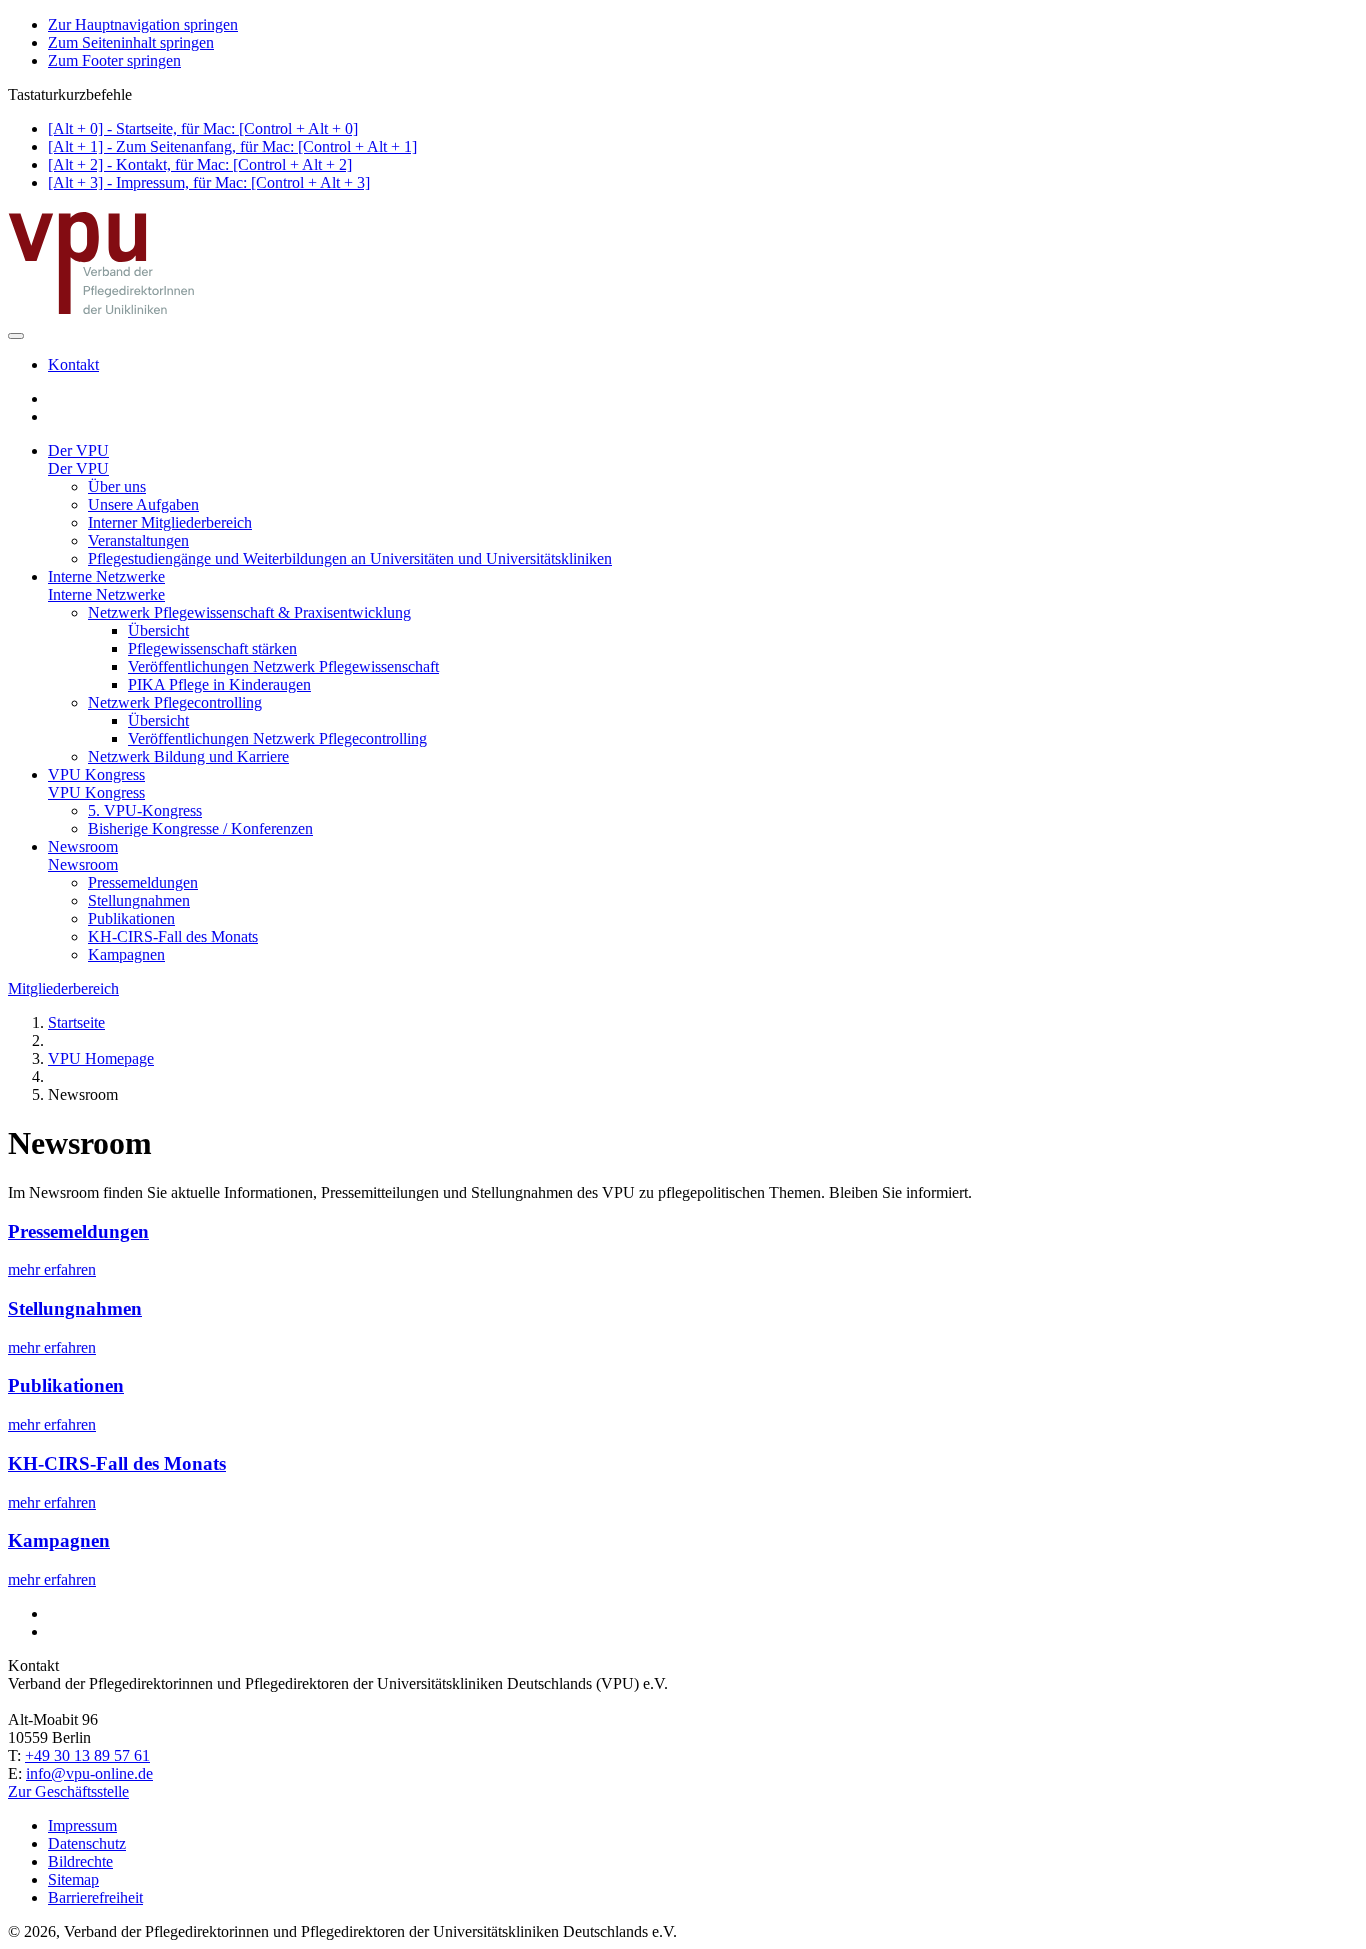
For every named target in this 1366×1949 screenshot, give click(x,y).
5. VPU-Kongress (145, 810)
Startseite (76, 1022)
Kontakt (73, 364)
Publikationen (131, 918)
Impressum (82, 1825)
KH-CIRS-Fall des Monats (173, 936)
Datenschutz (87, 1843)
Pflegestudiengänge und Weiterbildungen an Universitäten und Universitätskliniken (350, 558)
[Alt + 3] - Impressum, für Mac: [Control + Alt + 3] (209, 182)
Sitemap (73, 1879)
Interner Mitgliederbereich (170, 522)
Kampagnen (126, 954)
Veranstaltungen (138, 540)
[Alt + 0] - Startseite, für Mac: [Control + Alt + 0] (203, 128)
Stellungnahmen (139, 900)
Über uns (117, 486)
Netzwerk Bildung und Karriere (188, 756)
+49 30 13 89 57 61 (87, 1755)
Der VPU (78, 450)
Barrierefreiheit (95, 1897)
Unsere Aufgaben (143, 504)
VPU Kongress (96, 774)
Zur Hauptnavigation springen (143, 24)
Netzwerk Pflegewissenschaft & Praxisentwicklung (249, 612)
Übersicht (158, 630)
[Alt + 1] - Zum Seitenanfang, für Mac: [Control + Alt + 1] (232, 146)
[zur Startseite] (103, 312)
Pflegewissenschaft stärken (212, 648)
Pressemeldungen (143, 882)
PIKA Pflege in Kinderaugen (219, 684)
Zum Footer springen (114, 60)
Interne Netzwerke (106, 576)
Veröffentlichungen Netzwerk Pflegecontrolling (277, 738)
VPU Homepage (101, 1058)
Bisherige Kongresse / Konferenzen (200, 828)
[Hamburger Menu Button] (16, 336)
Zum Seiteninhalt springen (131, 42)
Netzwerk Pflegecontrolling (175, 702)
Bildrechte (80, 1861)
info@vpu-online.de (89, 1773)
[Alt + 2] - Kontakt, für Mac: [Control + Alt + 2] (200, 164)
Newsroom (83, 846)
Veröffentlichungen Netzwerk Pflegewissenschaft (283, 666)
